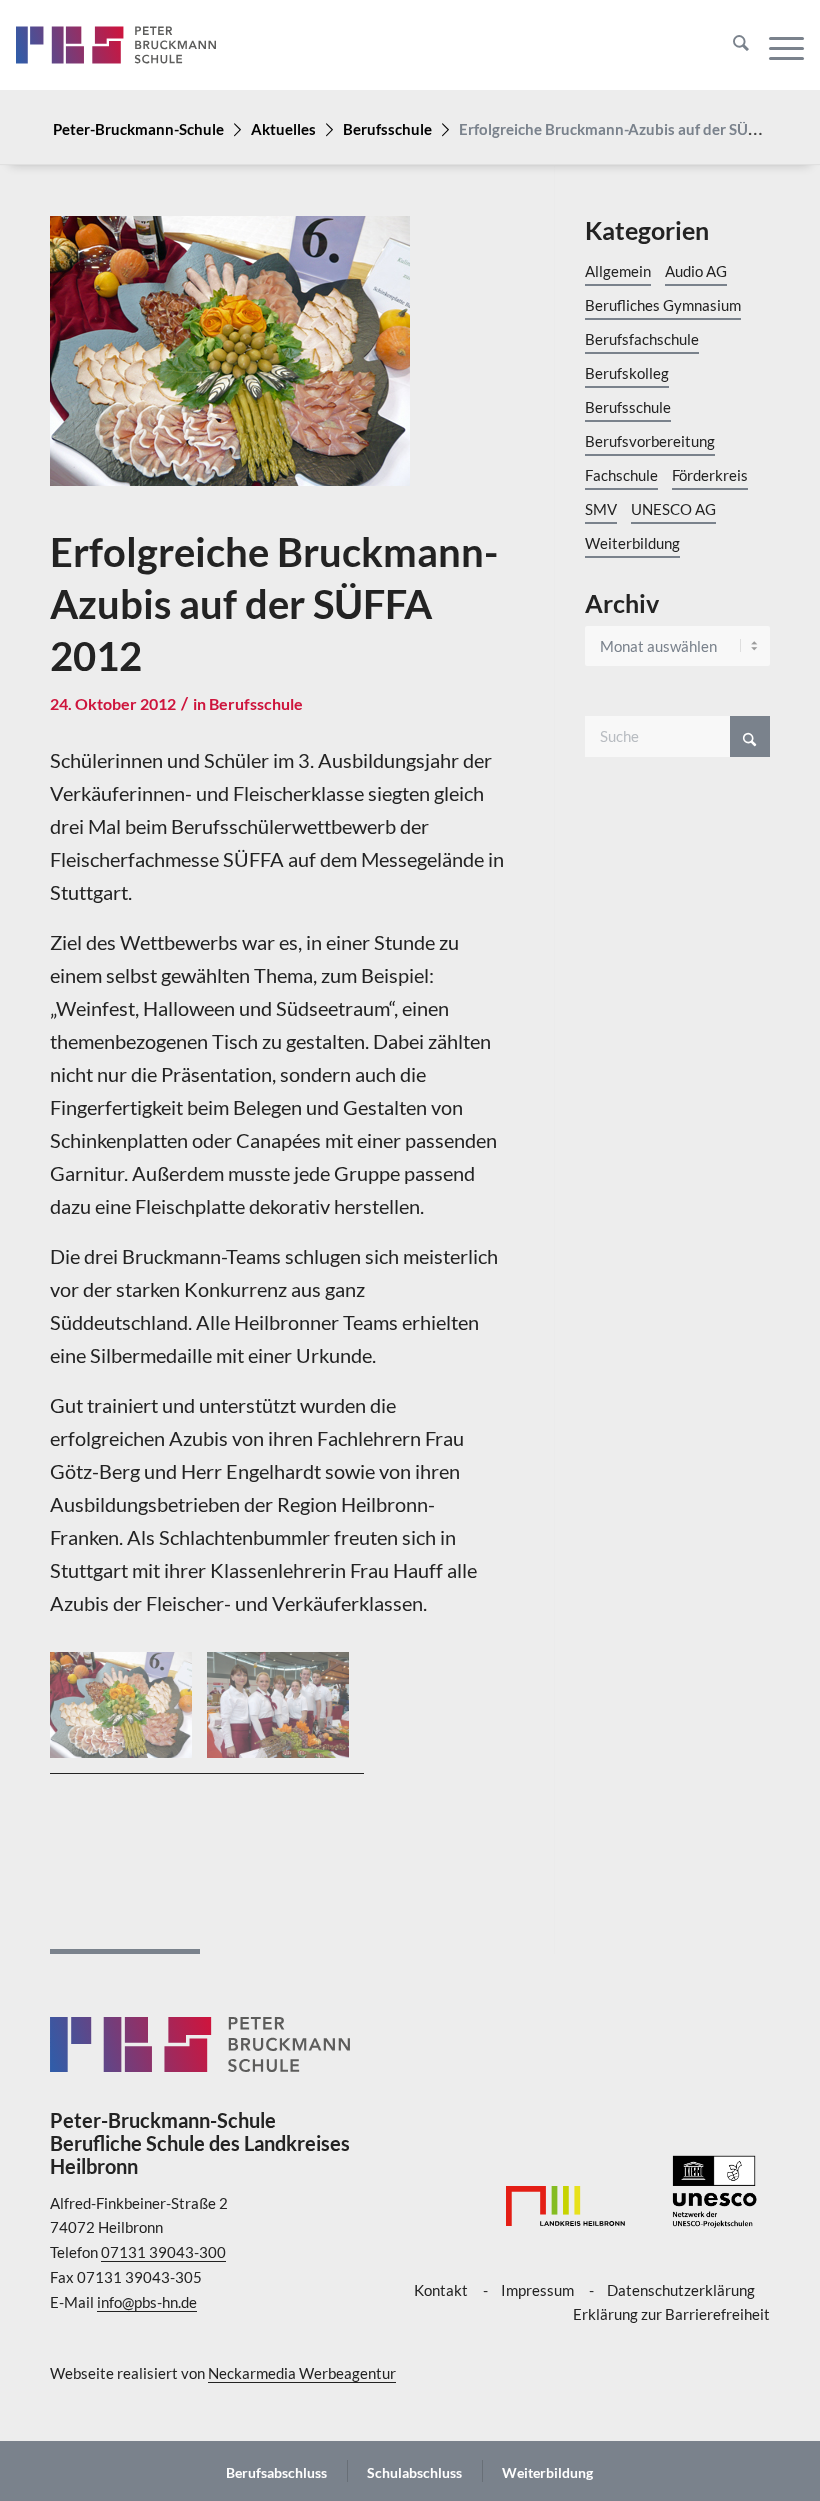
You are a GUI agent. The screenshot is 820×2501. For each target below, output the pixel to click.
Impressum (537, 2290)
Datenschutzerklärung (681, 2290)
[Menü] (776, 45)
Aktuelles (283, 129)
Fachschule (621, 475)
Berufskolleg (627, 373)
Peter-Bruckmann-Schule (138, 129)
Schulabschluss (414, 2472)
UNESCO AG (673, 509)
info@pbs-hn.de (147, 2302)
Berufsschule (387, 129)
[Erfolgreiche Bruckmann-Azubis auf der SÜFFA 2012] (277, 366)
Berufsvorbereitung (650, 441)
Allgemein (618, 271)
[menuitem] (731, 45)
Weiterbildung (632, 543)
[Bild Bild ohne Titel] (128, 1713)
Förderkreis (710, 475)
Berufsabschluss (276, 2472)
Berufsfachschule (642, 339)
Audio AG (696, 271)
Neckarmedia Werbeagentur (302, 2373)
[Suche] (731, 45)
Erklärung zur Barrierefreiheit (671, 2314)
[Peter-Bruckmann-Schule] (116, 45)
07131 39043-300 (163, 2252)
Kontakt (441, 2290)
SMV (601, 509)
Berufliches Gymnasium (663, 305)
